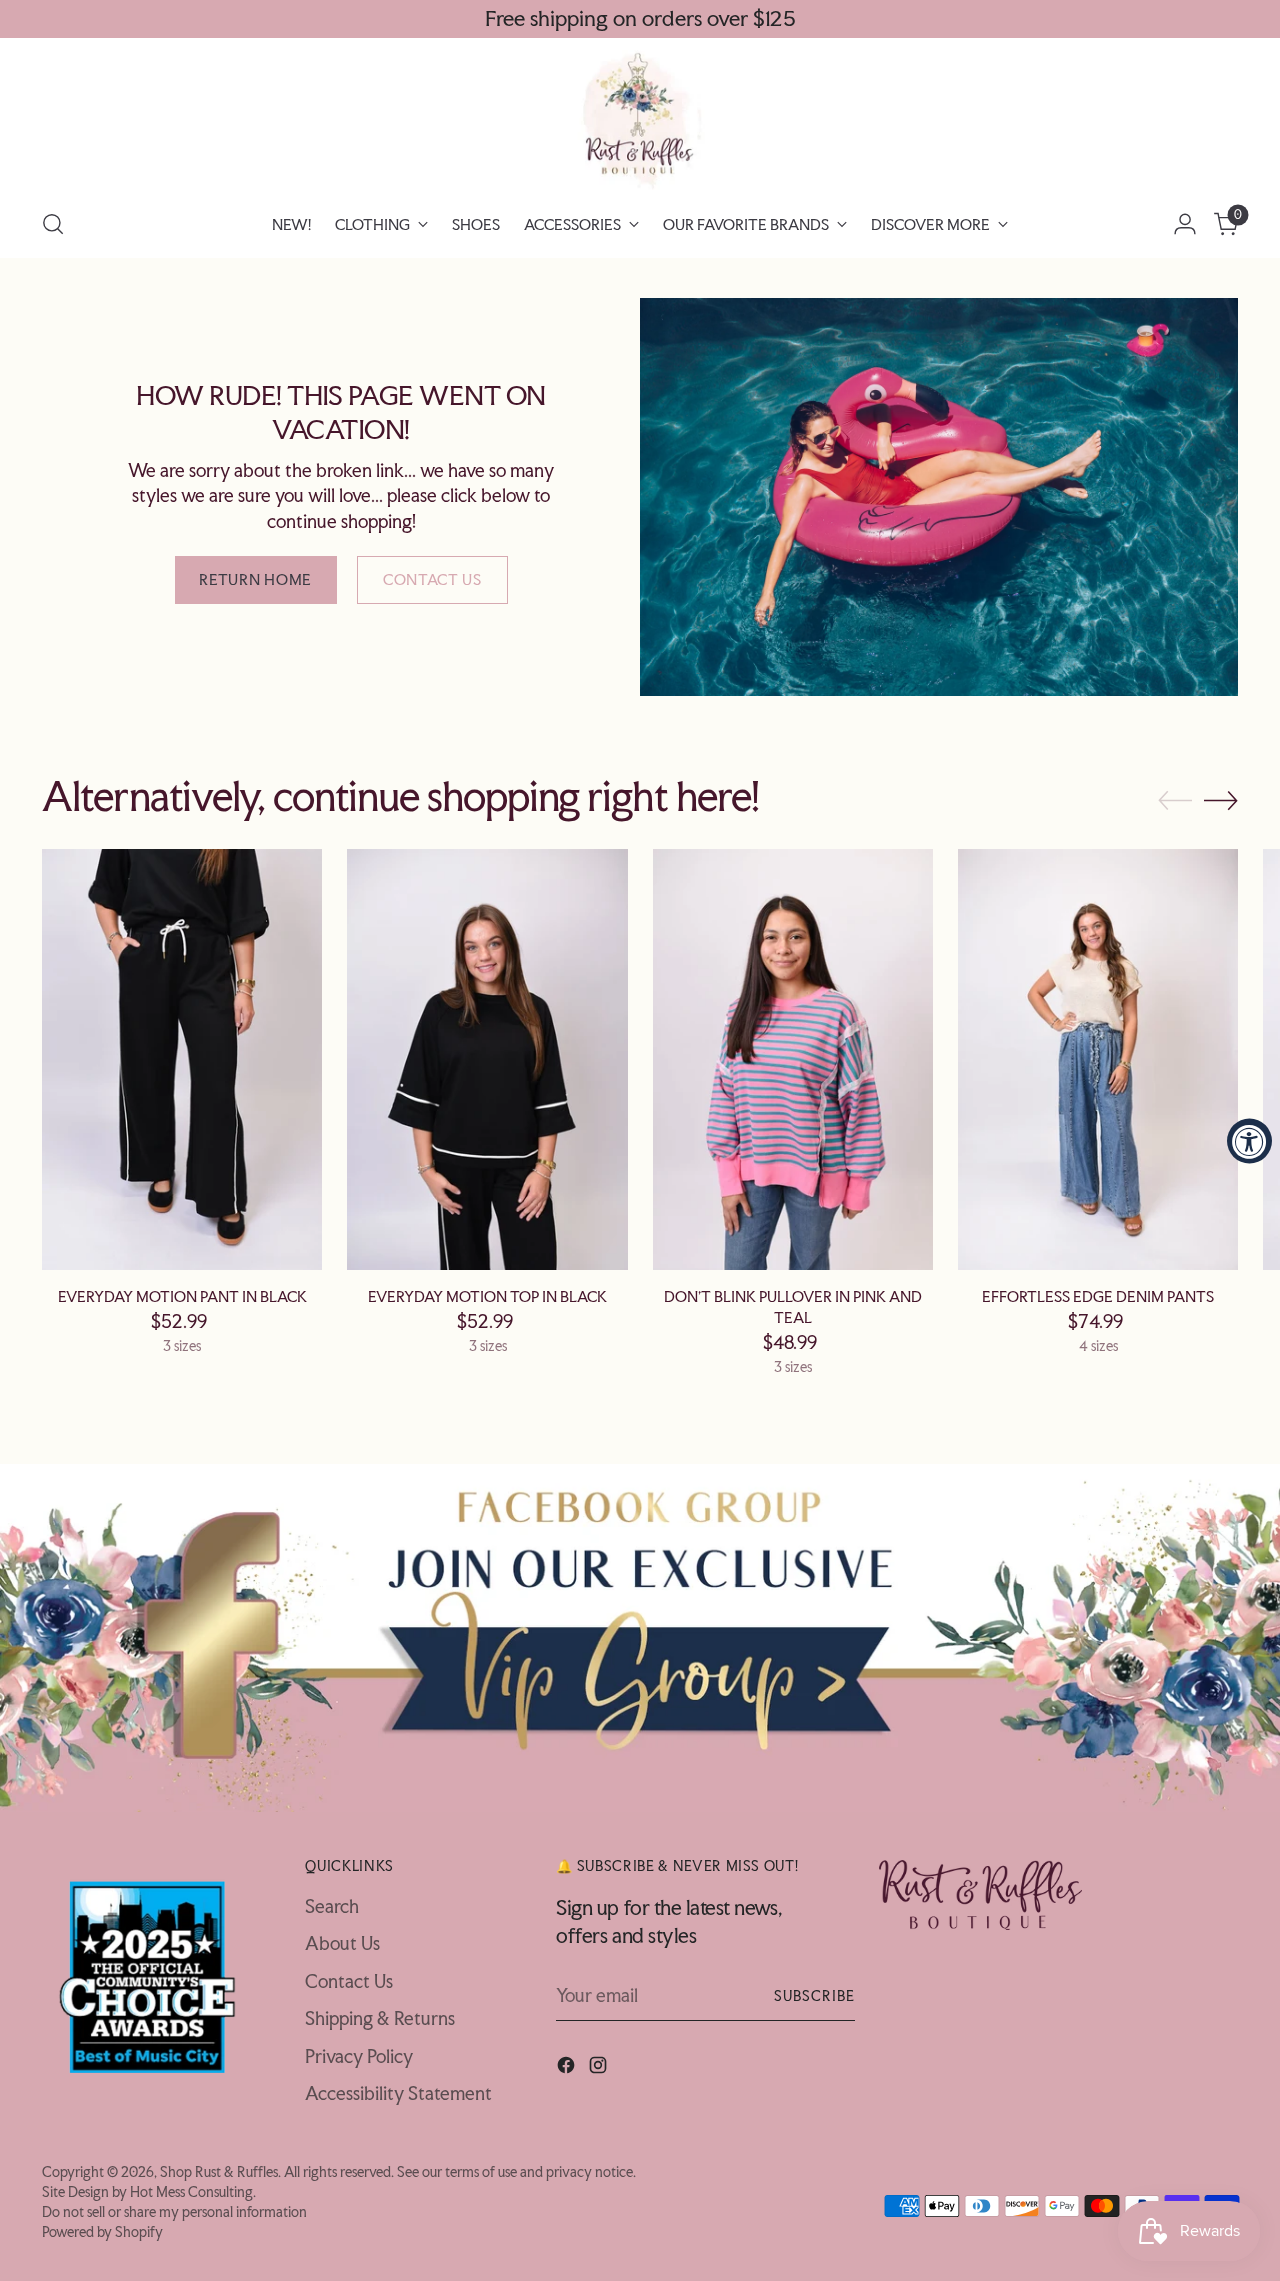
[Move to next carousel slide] (1221, 800)
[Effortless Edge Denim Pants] (1098, 1059)
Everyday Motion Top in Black (487, 1296)
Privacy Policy (359, 2056)
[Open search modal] (53, 224)
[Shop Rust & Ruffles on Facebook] (568, 2068)
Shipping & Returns (380, 2018)
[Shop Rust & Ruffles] (640, 120)
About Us (342, 1943)
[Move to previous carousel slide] (1175, 801)
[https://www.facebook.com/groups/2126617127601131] (640, 1638)
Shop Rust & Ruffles (219, 2171)
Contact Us (349, 1981)
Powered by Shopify (102, 2231)
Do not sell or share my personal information (174, 2211)
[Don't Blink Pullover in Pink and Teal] (793, 1059)
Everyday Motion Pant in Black (182, 1296)
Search (332, 1906)
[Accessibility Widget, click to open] (1249, 1140)
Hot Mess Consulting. (193, 2191)
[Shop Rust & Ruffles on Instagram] (600, 2068)
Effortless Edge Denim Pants (1098, 1296)
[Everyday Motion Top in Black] (487, 1059)
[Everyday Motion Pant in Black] (182, 1059)
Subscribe (814, 1995)
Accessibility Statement (398, 2093)
